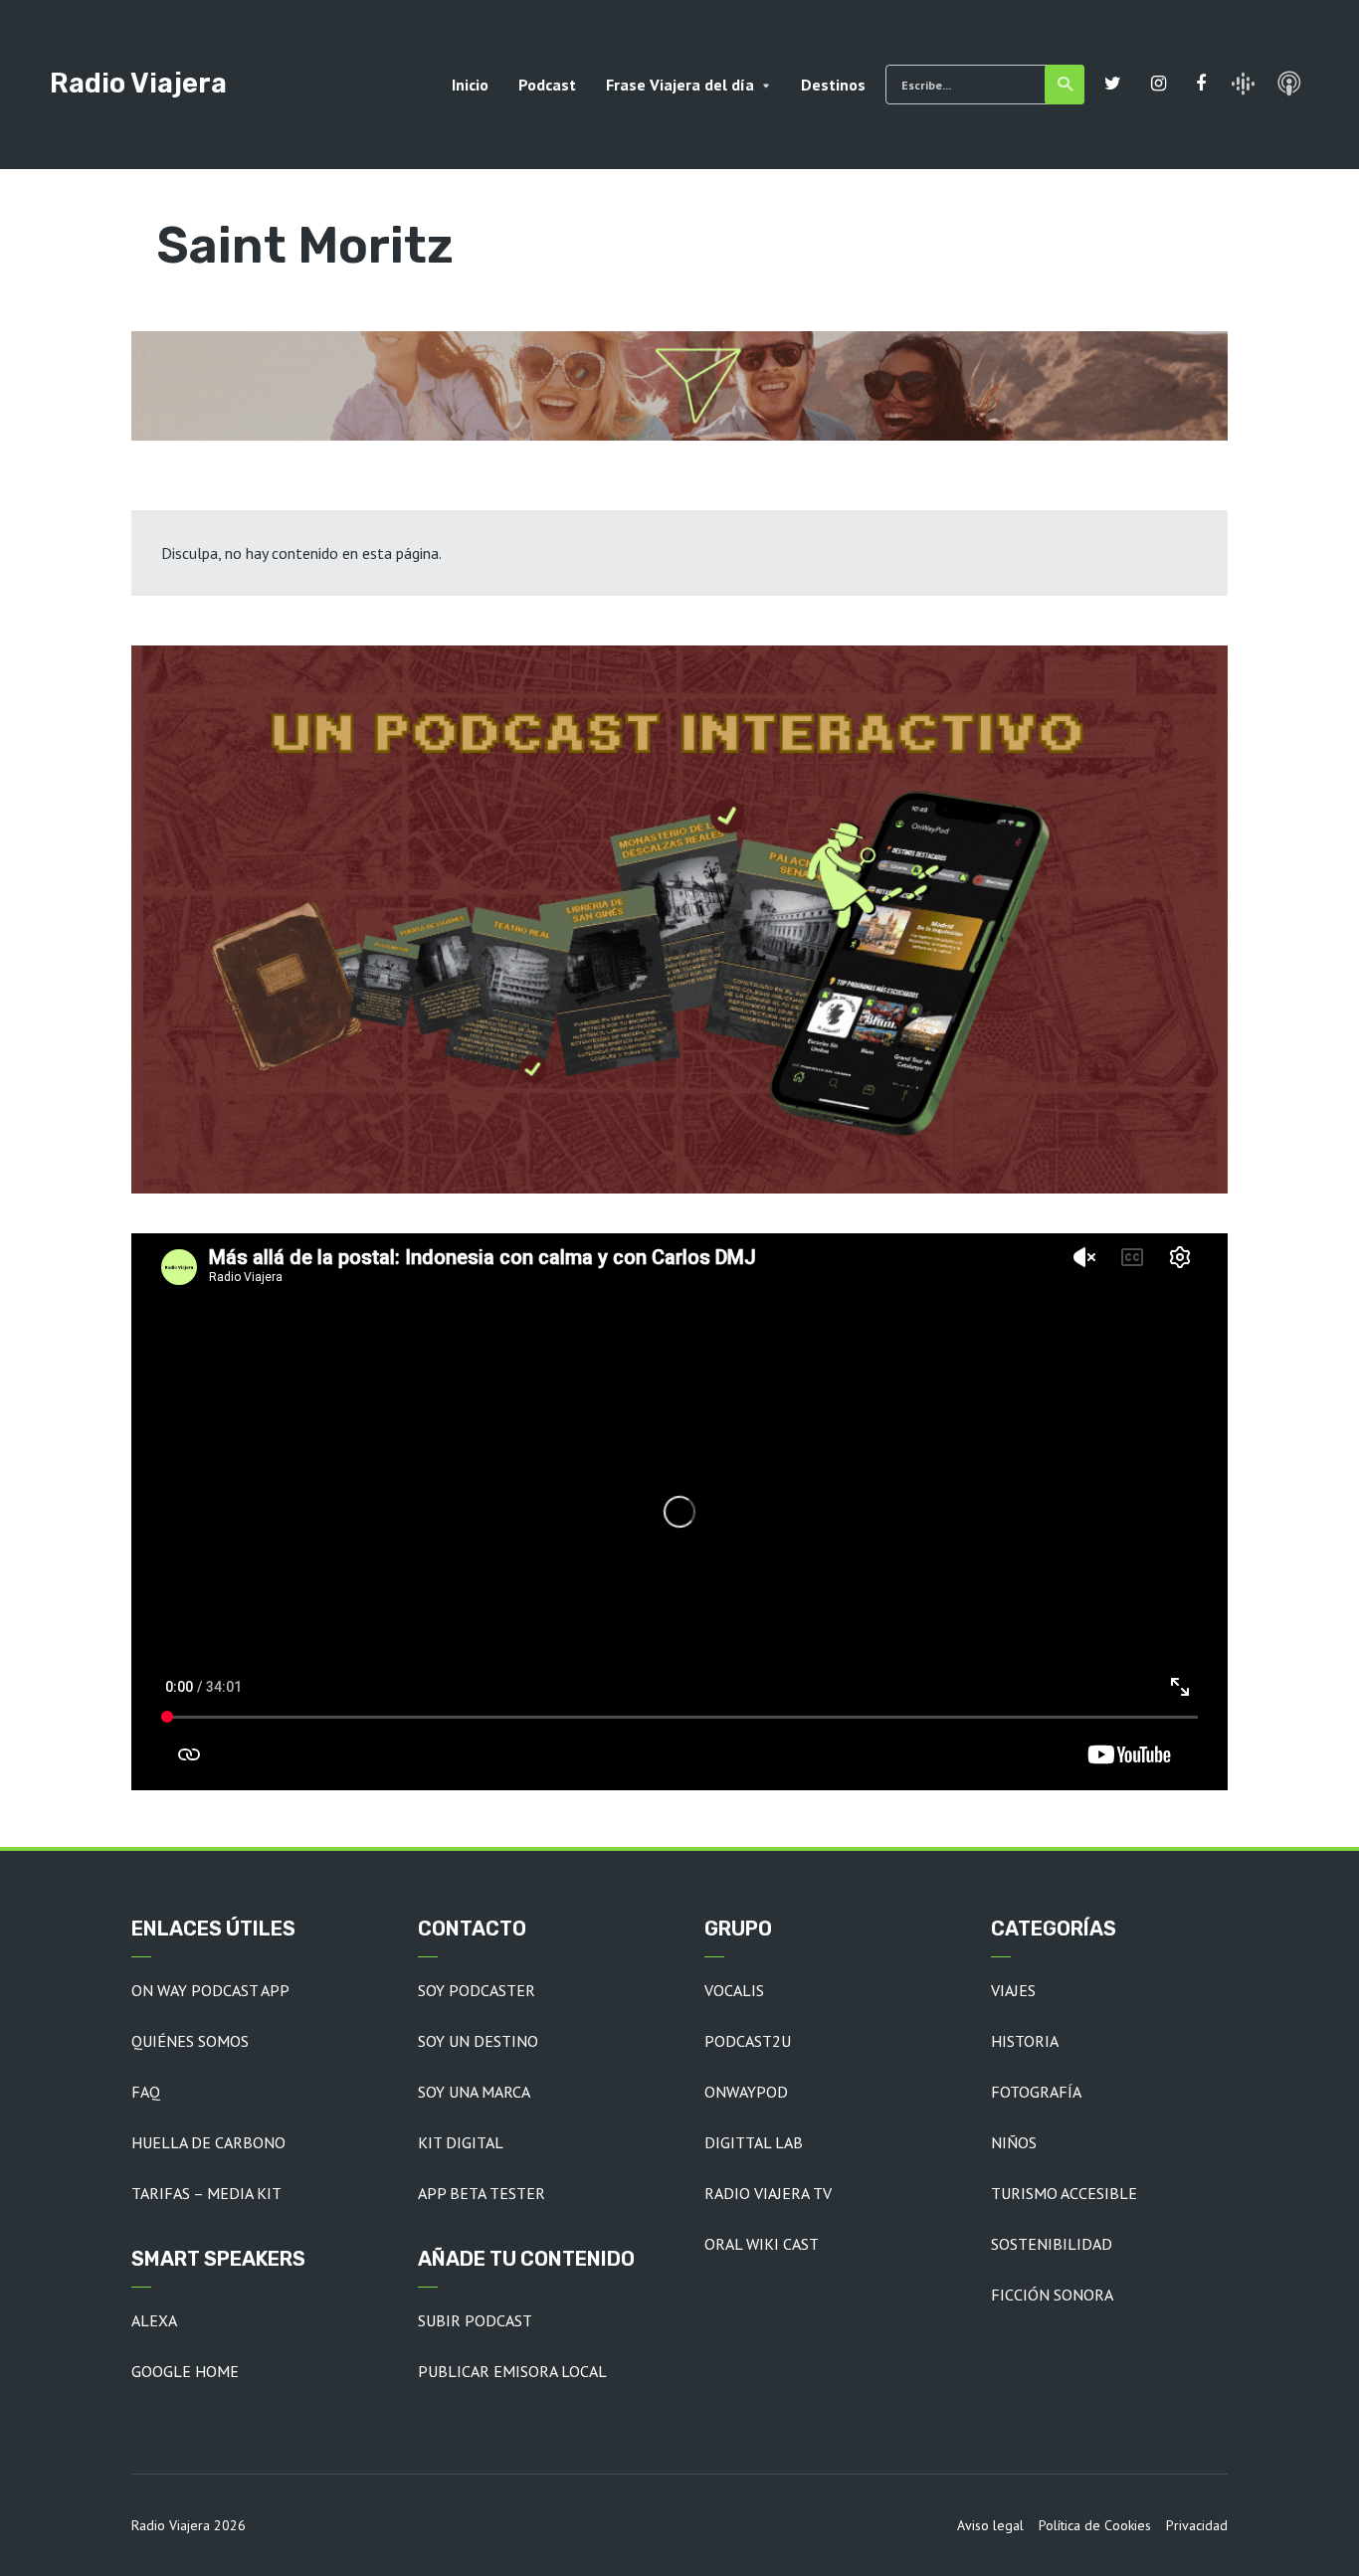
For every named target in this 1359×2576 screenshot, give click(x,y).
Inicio (470, 85)
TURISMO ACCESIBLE (1064, 2193)
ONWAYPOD (746, 2092)
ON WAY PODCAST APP (210, 1990)
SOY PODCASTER (477, 1990)
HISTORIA (1025, 2041)
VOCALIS (734, 1990)
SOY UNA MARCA (474, 2092)
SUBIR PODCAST (475, 2320)
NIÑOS (1014, 2142)
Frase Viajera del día (680, 85)
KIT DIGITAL (461, 2142)
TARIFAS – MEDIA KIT (206, 2193)
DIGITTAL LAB (754, 2142)
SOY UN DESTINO (478, 2041)
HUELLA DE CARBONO (208, 2142)
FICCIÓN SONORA (1052, 2295)
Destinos (833, 85)
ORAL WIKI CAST (762, 2244)
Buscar (1065, 85)
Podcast (547, 85)
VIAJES (1013, 1990)
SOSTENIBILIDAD (1052, 2244)
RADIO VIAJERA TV (768, 2193)
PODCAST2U (748, 2041)
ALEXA (154, 2320)
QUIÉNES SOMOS (190, 2041)
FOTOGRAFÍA (1036, 2092)
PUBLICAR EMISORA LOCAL (512, 2371)
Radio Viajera (138, 83)
